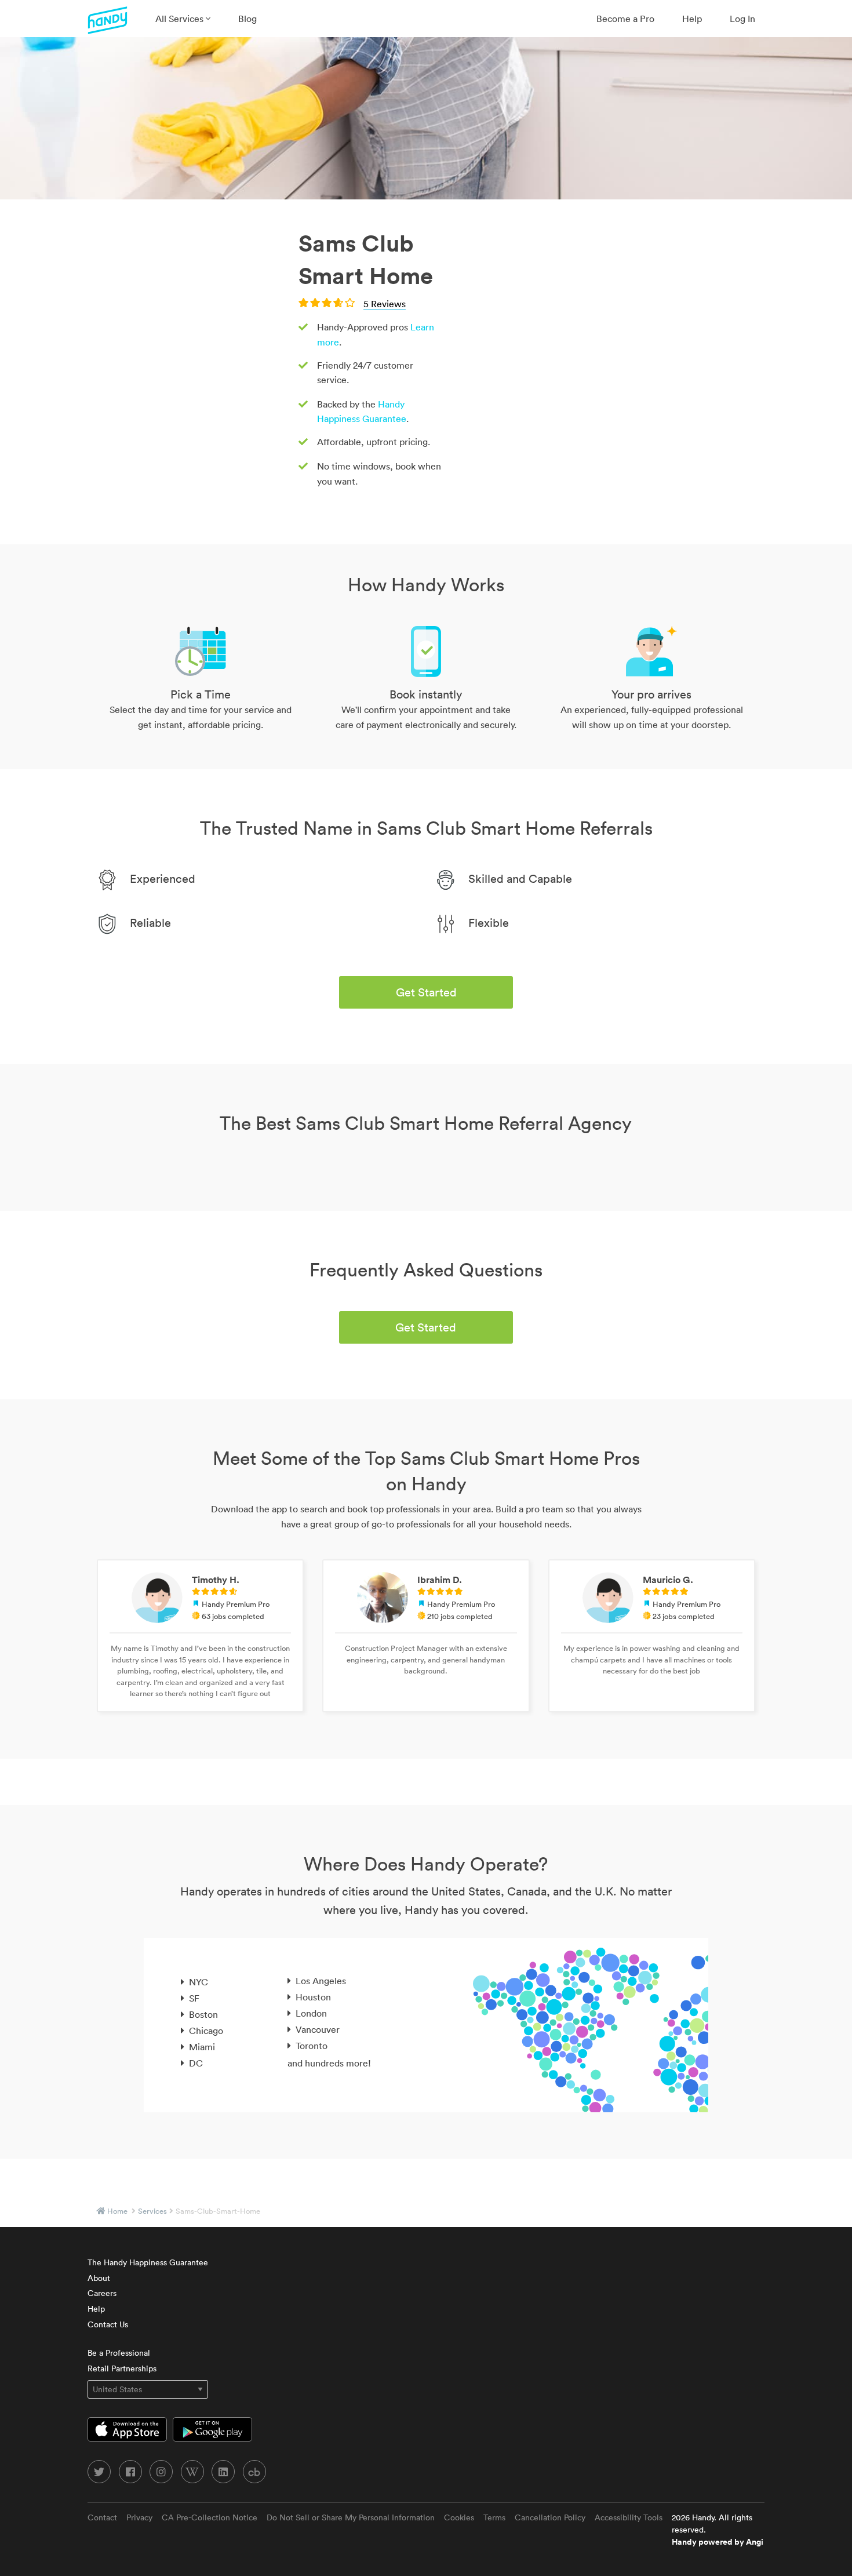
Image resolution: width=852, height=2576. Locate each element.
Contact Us (108, 2324)
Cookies (459, 2517)
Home (117, 2211)
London (311, 2013)
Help (692, 19)
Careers (102, 2293)
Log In (742, 19)
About (99, 2278)
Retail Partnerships (122, 2368)
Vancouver (318, 2029)
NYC (199, 1982)
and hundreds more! (329, 2063)
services (152, 2211)
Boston (203, 2014)
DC (196, 2063)
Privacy (139, 2517)
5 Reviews (385, 304)
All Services (181, 19)
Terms (494, 2517)
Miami (202, 2047)
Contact (102, 2517)
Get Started (426, 992)
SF (194, 1998)
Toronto (312, 2046)
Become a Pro (625, 19)
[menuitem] (183, 19)
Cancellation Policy (550, 2517)
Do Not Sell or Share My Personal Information (351, 2517)
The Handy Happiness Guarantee (148, 2262)
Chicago (206, 2031)
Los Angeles (321, 1981)
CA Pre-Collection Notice (210, 2517)
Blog (247, 19)
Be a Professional (119, 2353)
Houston (313, 1997)
